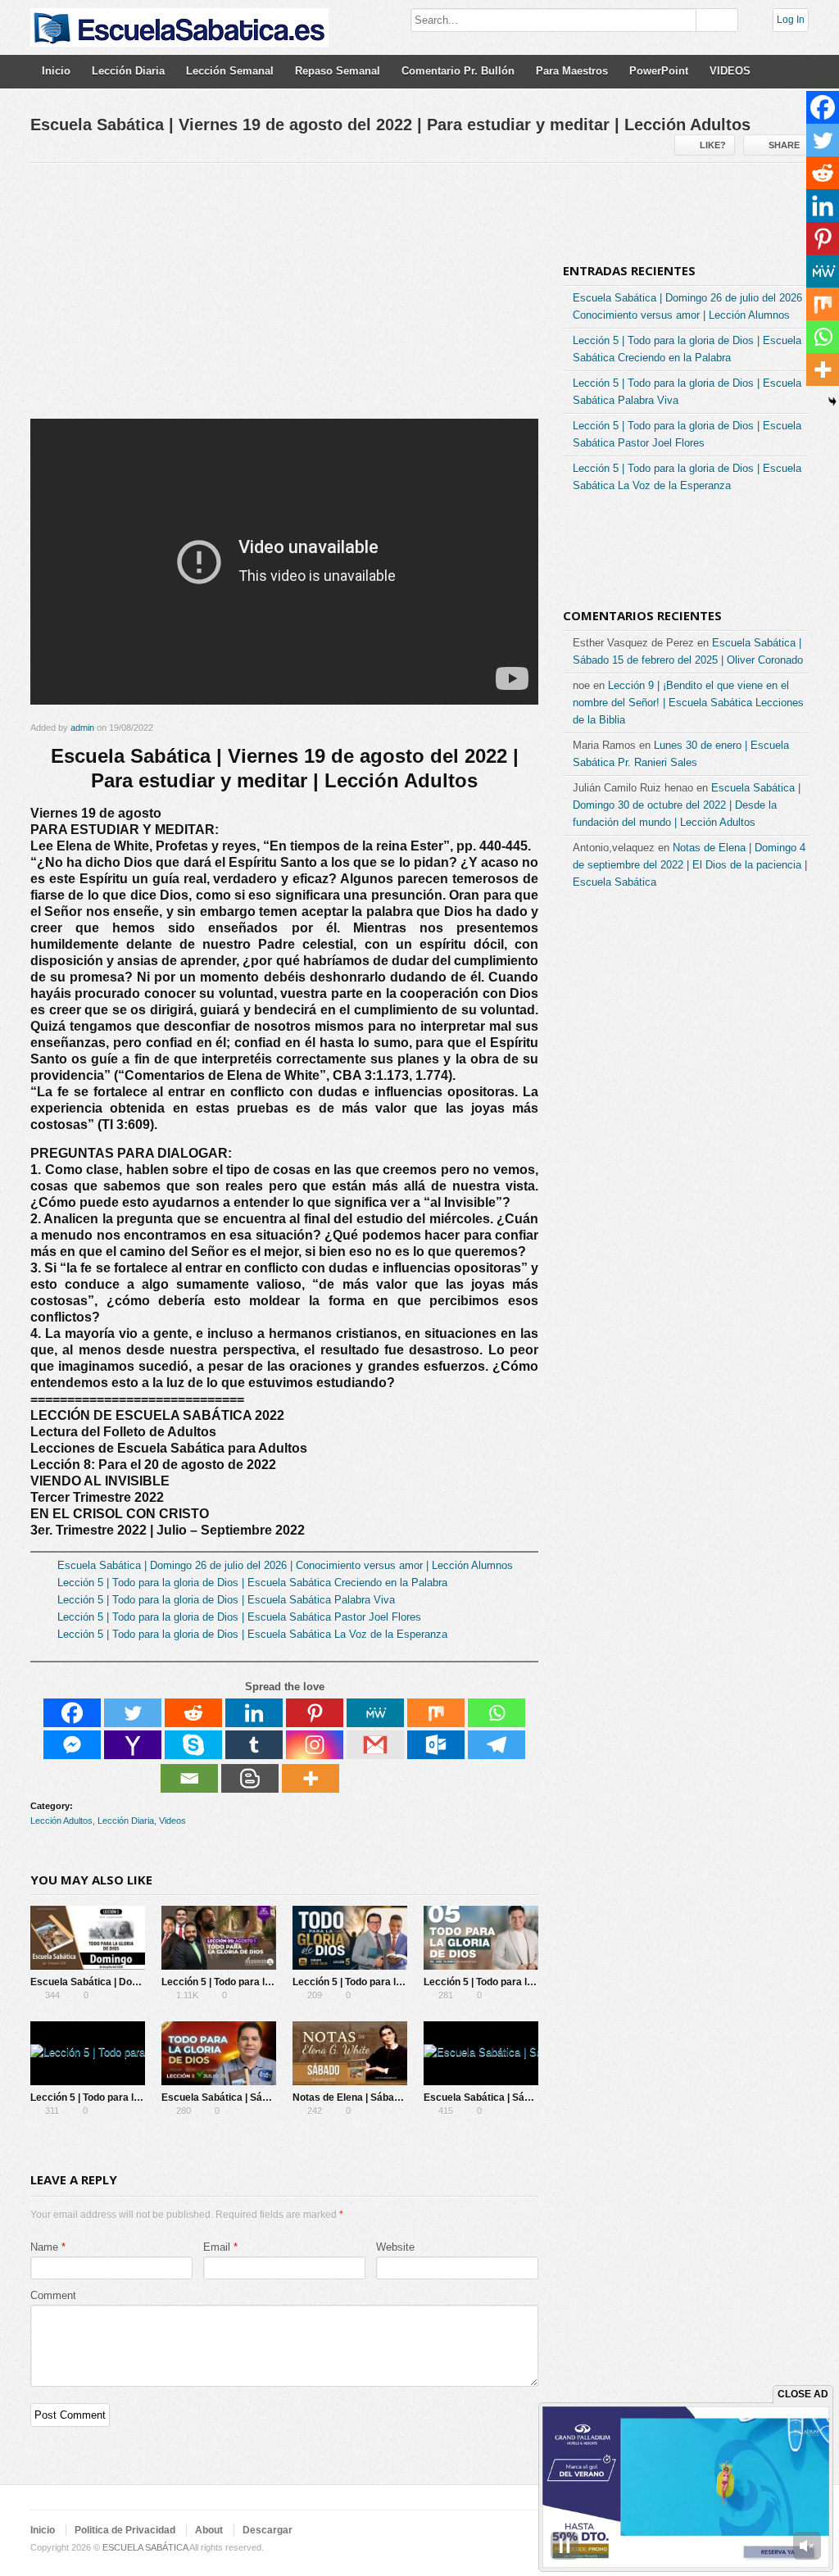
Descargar (268, 2530)
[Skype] (193, 1745)
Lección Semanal (230, 71)
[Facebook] (72, 1713)
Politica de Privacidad (125, 2530)
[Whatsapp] (497, 1713)
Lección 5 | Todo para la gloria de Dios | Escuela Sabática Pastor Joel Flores (239, 1617)
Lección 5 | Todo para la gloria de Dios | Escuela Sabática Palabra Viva (226, 1600)
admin (82, 728)
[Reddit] (193, 1713)
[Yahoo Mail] (133, 1745)
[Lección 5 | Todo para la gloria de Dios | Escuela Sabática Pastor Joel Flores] (481, 1938)
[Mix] (436, 1713)
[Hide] (832, 401)
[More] (311, 1778)
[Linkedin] (254, 1713)
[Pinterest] (315, 1713)
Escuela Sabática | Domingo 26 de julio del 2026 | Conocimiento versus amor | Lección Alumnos (285, 1565)
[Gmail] (375, 1745)
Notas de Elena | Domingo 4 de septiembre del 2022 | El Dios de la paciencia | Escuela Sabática (690, 865)
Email (217, 2247)
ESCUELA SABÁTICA (145, 2547)
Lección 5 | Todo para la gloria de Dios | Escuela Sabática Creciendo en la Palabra (252, 1583)
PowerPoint (659, 71)
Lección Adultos (61, 1821)
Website (395, 2247)
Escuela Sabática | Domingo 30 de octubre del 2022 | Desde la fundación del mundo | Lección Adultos (687, 805)
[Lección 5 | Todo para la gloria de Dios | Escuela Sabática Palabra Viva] (350, 1938)
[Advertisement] (284, 297)
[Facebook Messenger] (72, 1745)
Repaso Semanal (338, 71)
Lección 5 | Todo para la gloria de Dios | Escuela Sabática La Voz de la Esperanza (252, 1634)
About (209, 2530)
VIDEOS (730, 71)
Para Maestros (572, 71)
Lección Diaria (128, 71)
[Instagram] (315, 1745)
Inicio (56, 71)
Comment (53, 2295)
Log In (791, 20)
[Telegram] (497, 1745)
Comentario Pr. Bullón (458, 71)
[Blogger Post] (250, 1778)
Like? (713, 145)
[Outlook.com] (436, 1745)
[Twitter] (133, 1713)
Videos (172, 1821)
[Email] (189, 1778)
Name (44, 2247)
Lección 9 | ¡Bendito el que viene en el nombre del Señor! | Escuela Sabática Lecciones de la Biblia (688, 703)
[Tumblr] (254, 1745)
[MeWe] (375, 1713)
